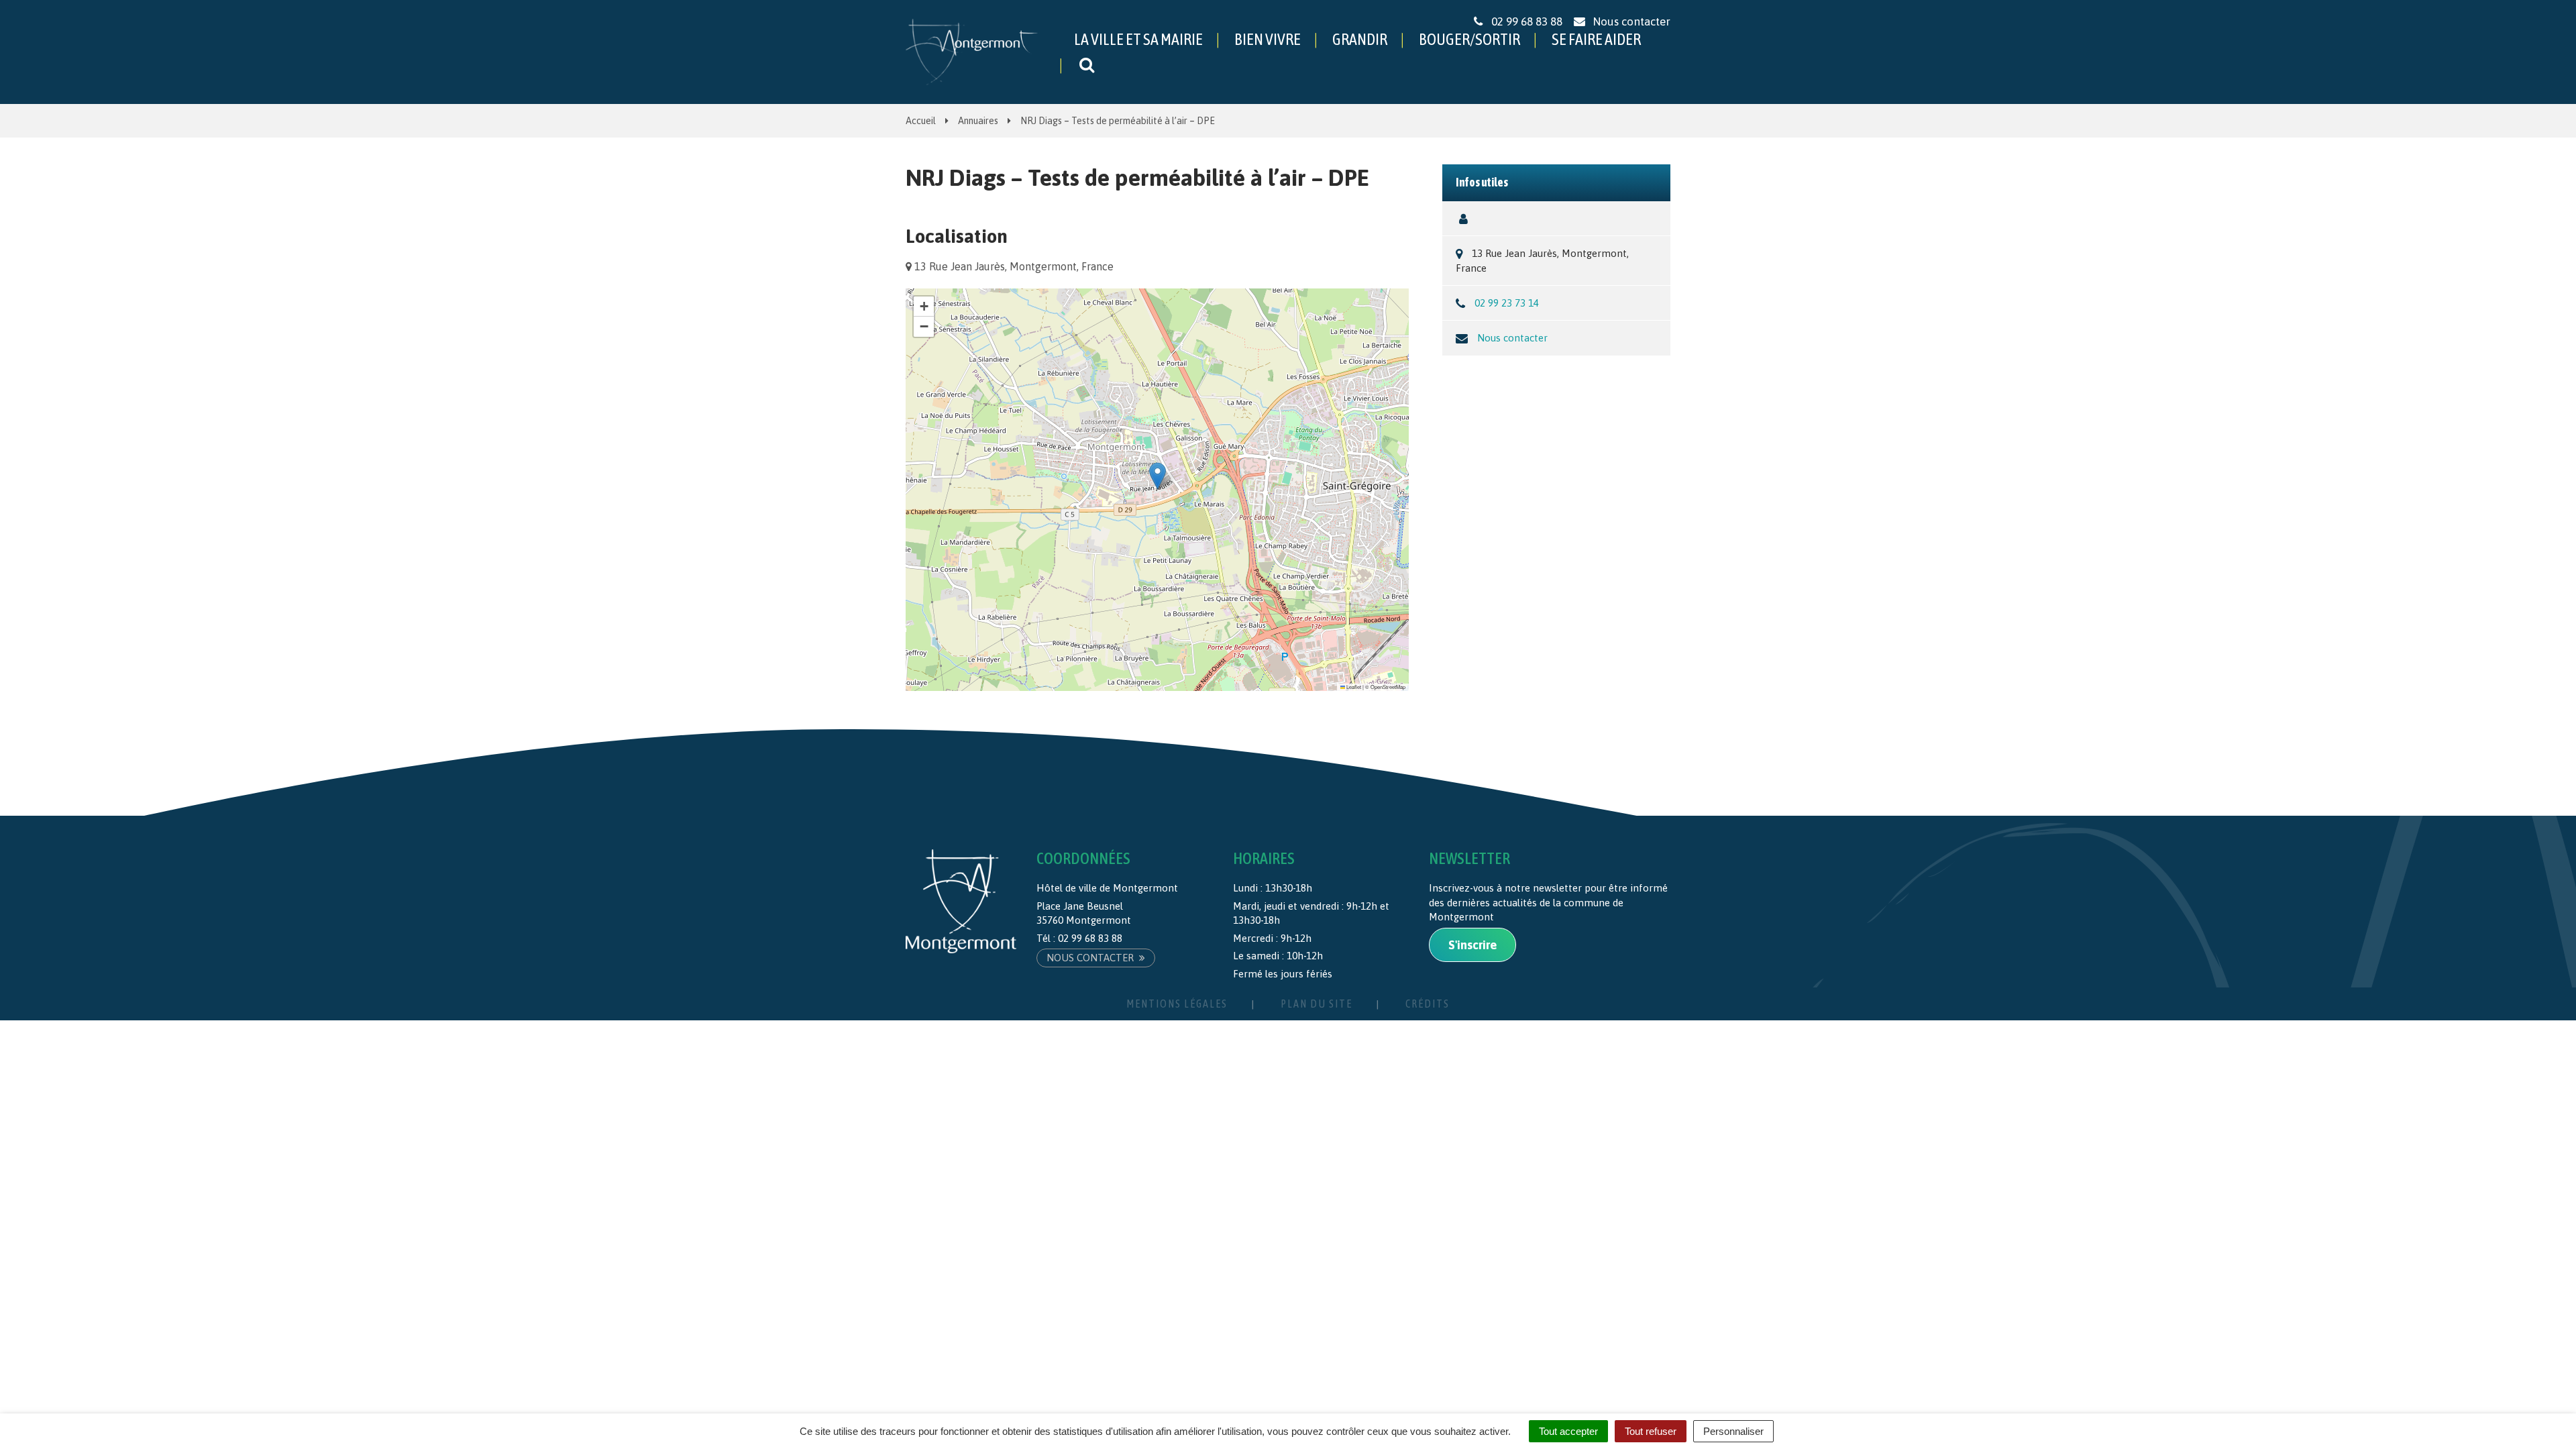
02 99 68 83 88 (1090, 938)
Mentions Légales (1177, 1004)
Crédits (1428, 1004)
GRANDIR (1360, 39)
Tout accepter (1568, 1431)
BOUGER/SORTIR (1469, 39)
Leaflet (1353, 687)
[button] (1158, 476)
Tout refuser (1651, 1431)
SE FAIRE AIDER (1596, 39)
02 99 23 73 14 (1507, 303)
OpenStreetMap (1388, 687)
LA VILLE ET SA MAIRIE (1138, 39)
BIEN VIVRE (1268, 39)
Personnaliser (1733, 1431)
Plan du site (1317, 1004)
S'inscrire (1472, 945)
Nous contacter (1512, 338)
